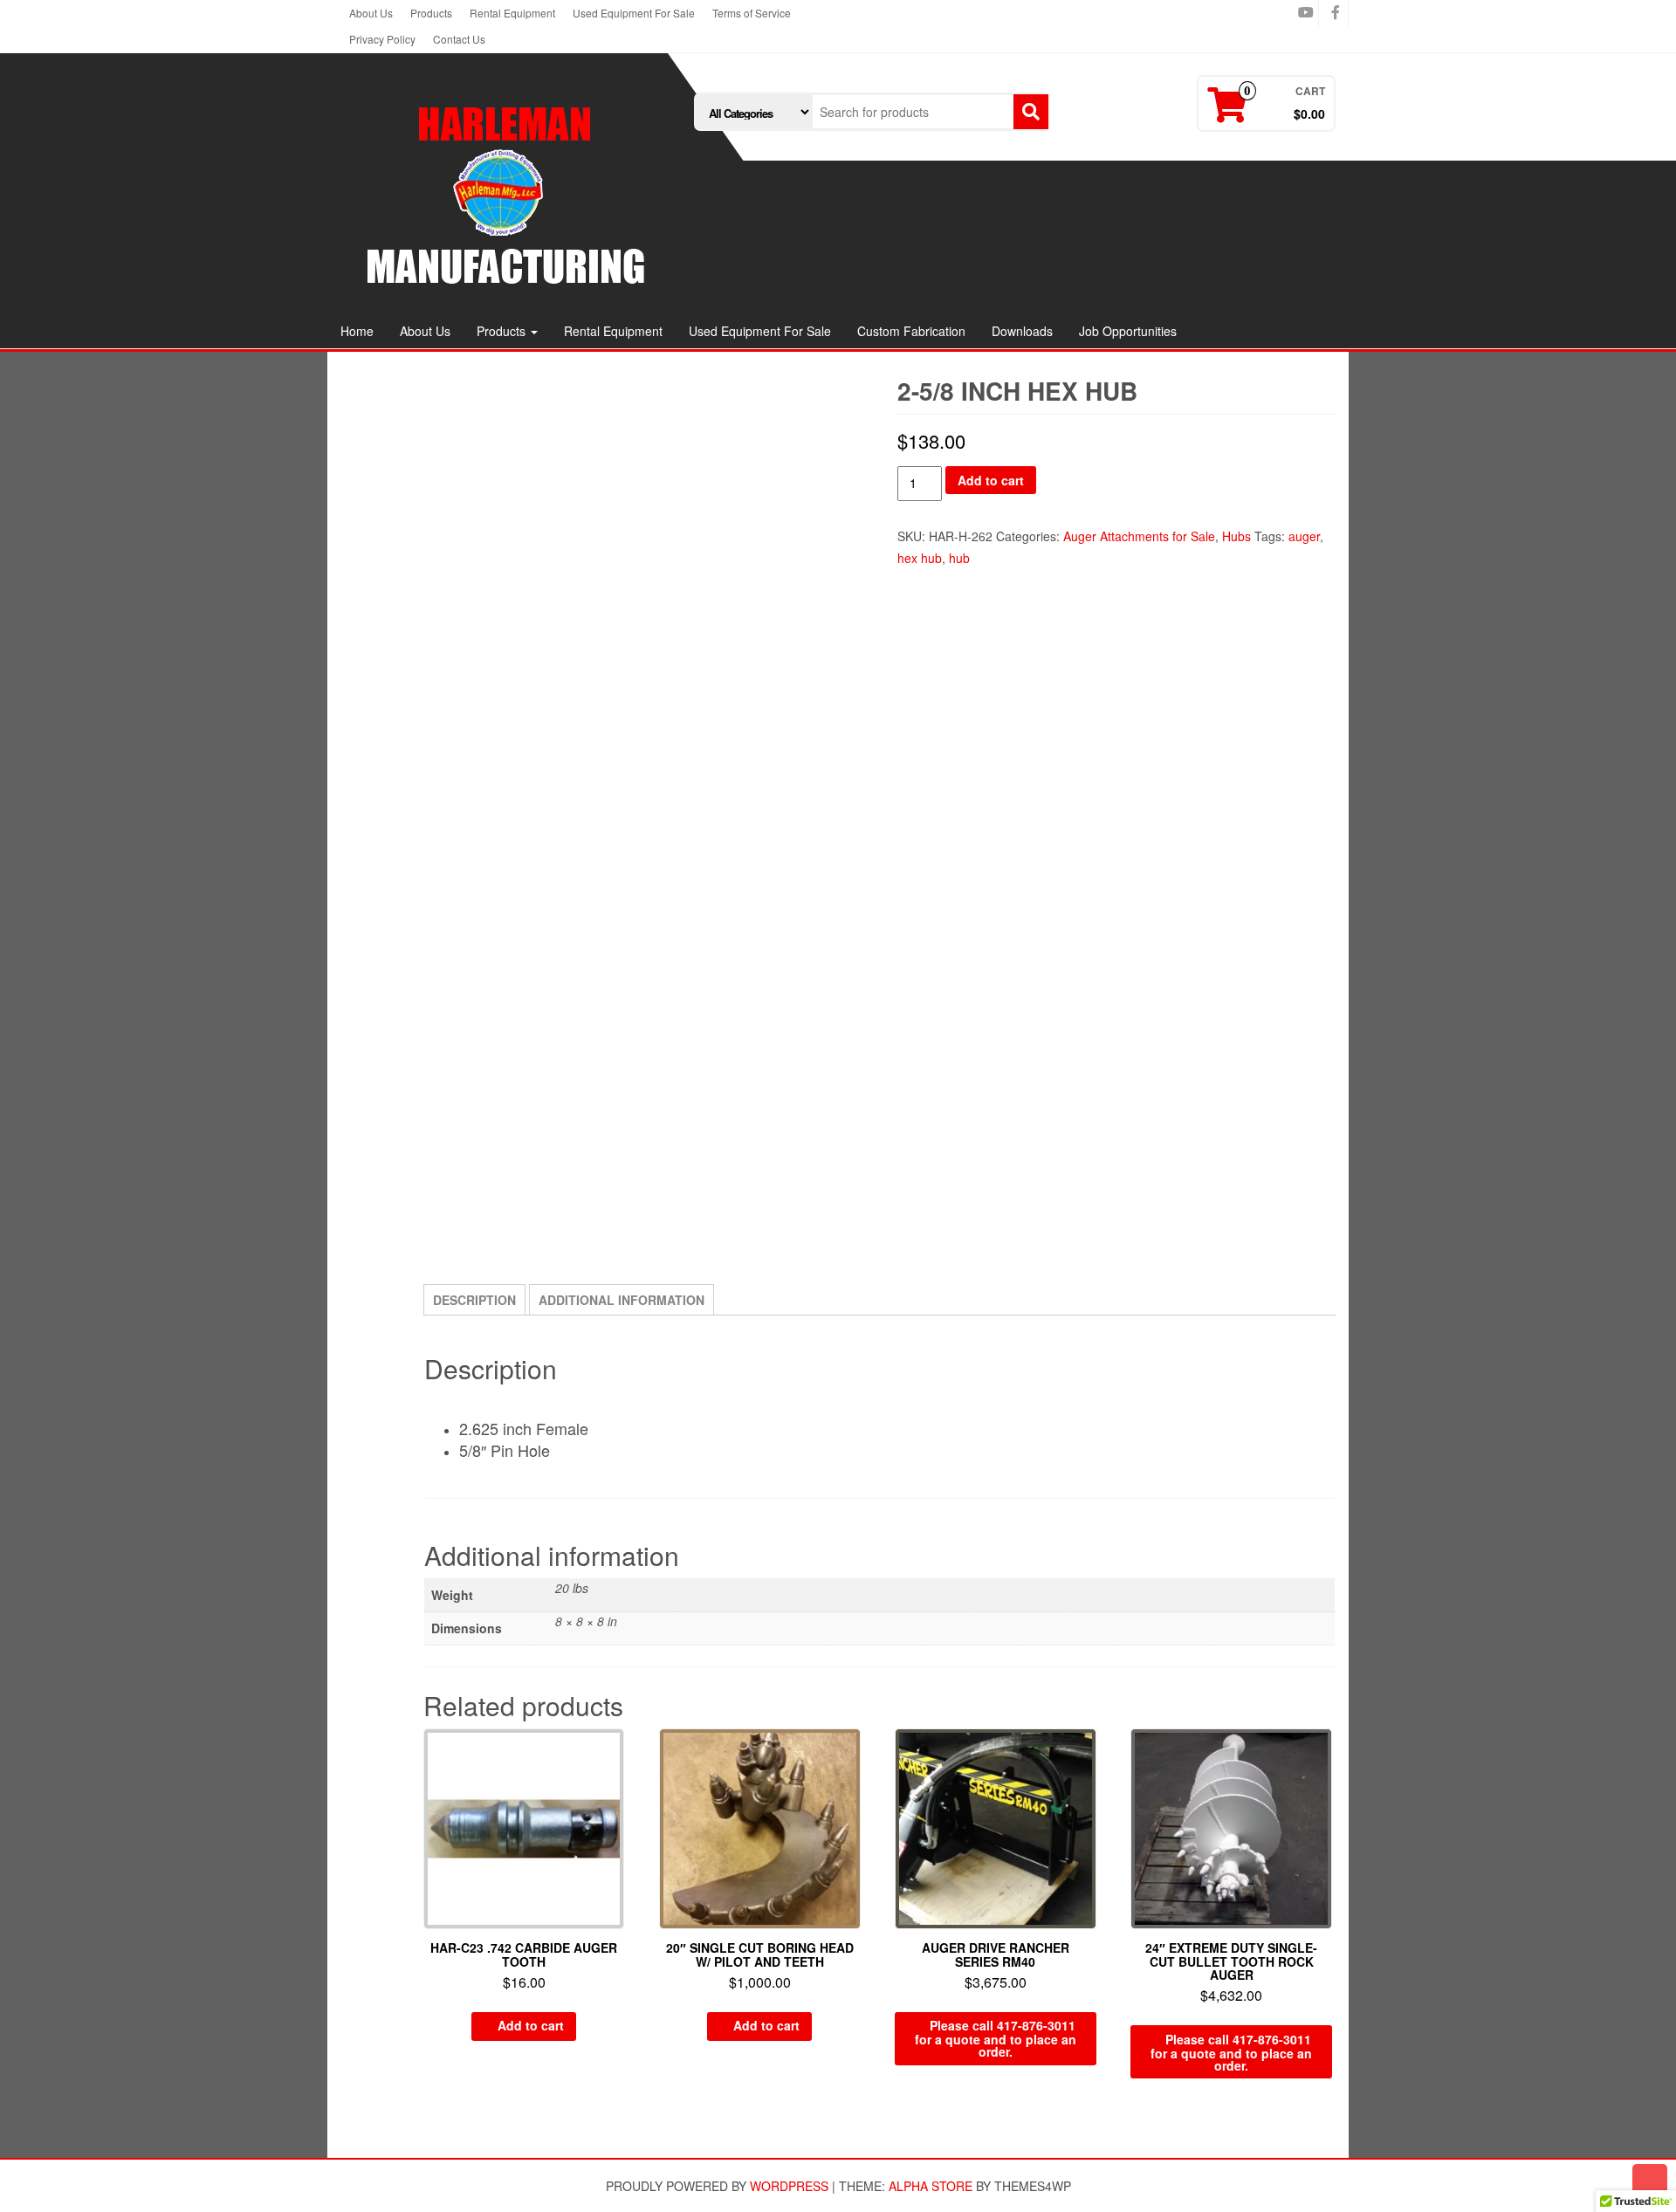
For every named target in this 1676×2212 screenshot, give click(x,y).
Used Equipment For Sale (634, 13)
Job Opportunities (1128, 331)
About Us (371, 13)
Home (357, 331)
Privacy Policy (382, 39)
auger (1304, 536)
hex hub (920, 558)
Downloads (1022, 331)
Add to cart (991, 480)
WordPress (789, 2186)
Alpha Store (931, 2186)
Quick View (616, 1754)
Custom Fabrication (911, 331)
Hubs (1236, 536)
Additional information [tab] (622, 1300)
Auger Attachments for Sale (1139, 536)
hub (959, 558)
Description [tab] (474, 1300)
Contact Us (459, 39)
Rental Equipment (512, 13)
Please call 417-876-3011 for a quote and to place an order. (996, 2038)
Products (431, 13)
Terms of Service (752, 13)
